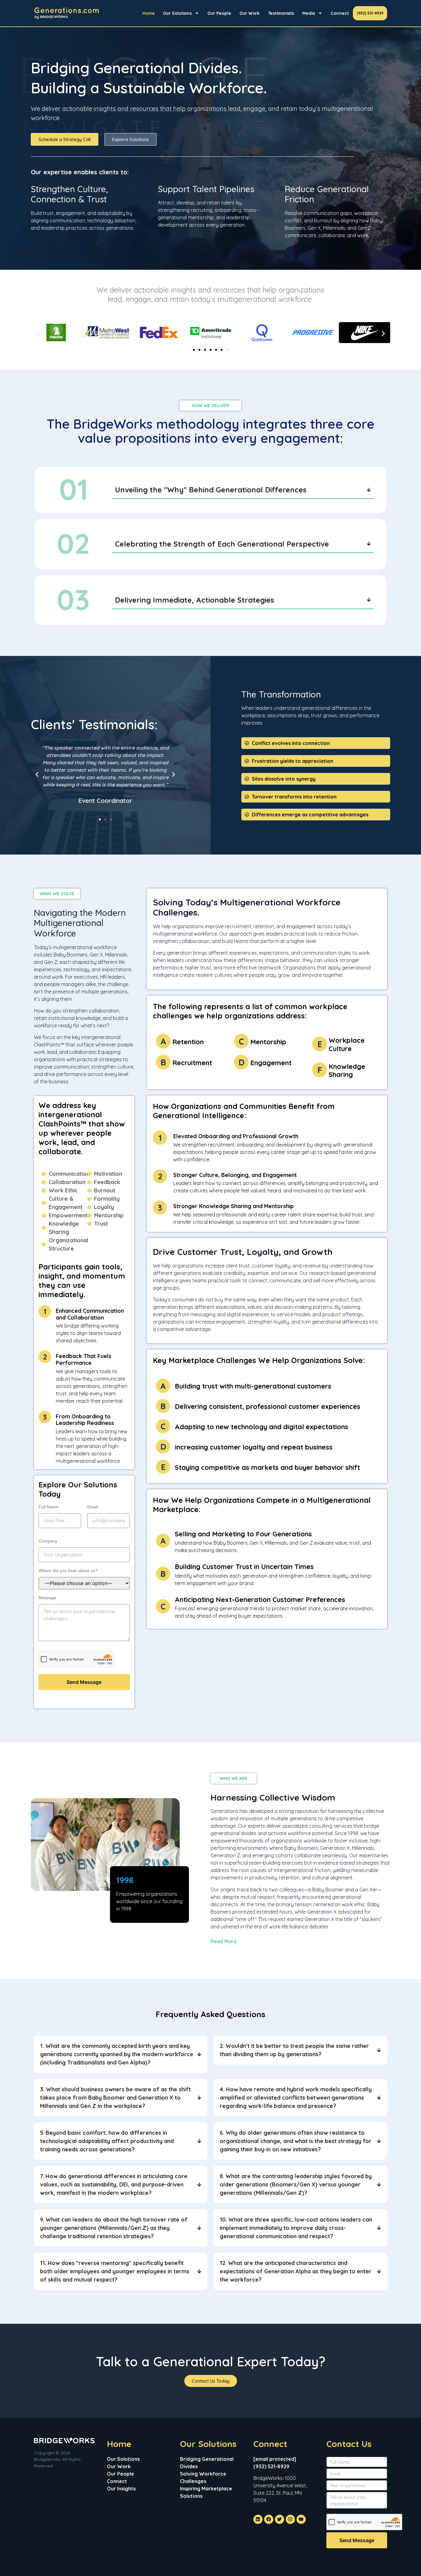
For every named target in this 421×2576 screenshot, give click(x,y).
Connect (340, 13)
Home (149, 13)
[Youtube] (301, 2519)
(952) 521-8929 (370, 13)
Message (47, 1598)
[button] (38, 334)
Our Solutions (177, 13)
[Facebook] (269, 2519)
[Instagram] (290, 2519)
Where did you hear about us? (68, 1571)
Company (48, 1541)
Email (93, 1507)
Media (309, 13)
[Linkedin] (258, 2519)
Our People (219, 13)
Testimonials (281, 13)
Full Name (49, 1507)
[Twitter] (280, 2519)
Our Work (249, 13)
